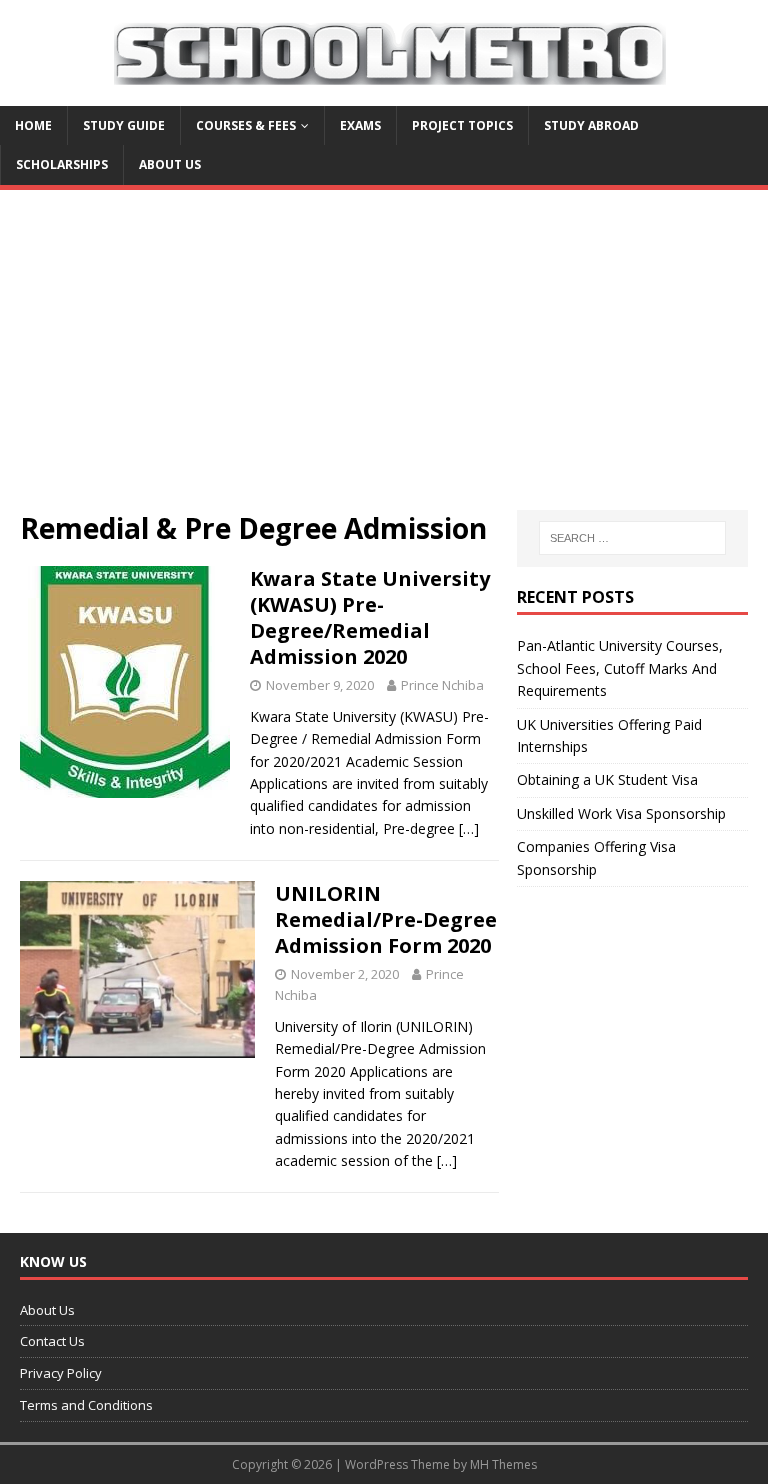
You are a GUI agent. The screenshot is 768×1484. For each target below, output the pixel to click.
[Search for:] (632, 538)
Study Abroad (591, 125)
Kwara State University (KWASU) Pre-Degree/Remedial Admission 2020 (370, 617)
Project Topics (462, 125)
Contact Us (52, 1341)
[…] (469, 828)
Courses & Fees (246, 125)
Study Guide (124, 125)
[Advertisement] (384, 360)
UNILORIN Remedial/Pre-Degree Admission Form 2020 (386, 919)
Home (33, 125)
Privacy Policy (61, 1373)
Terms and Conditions (86, 1405)
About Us (170, 164)
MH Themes (503, 1464)
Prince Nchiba (442, 685)
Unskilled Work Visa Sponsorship (621, 813)
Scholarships (62, 164)
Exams (360, 125)
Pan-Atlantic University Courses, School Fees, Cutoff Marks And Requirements (620, 668)
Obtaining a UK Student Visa (607, 779)
